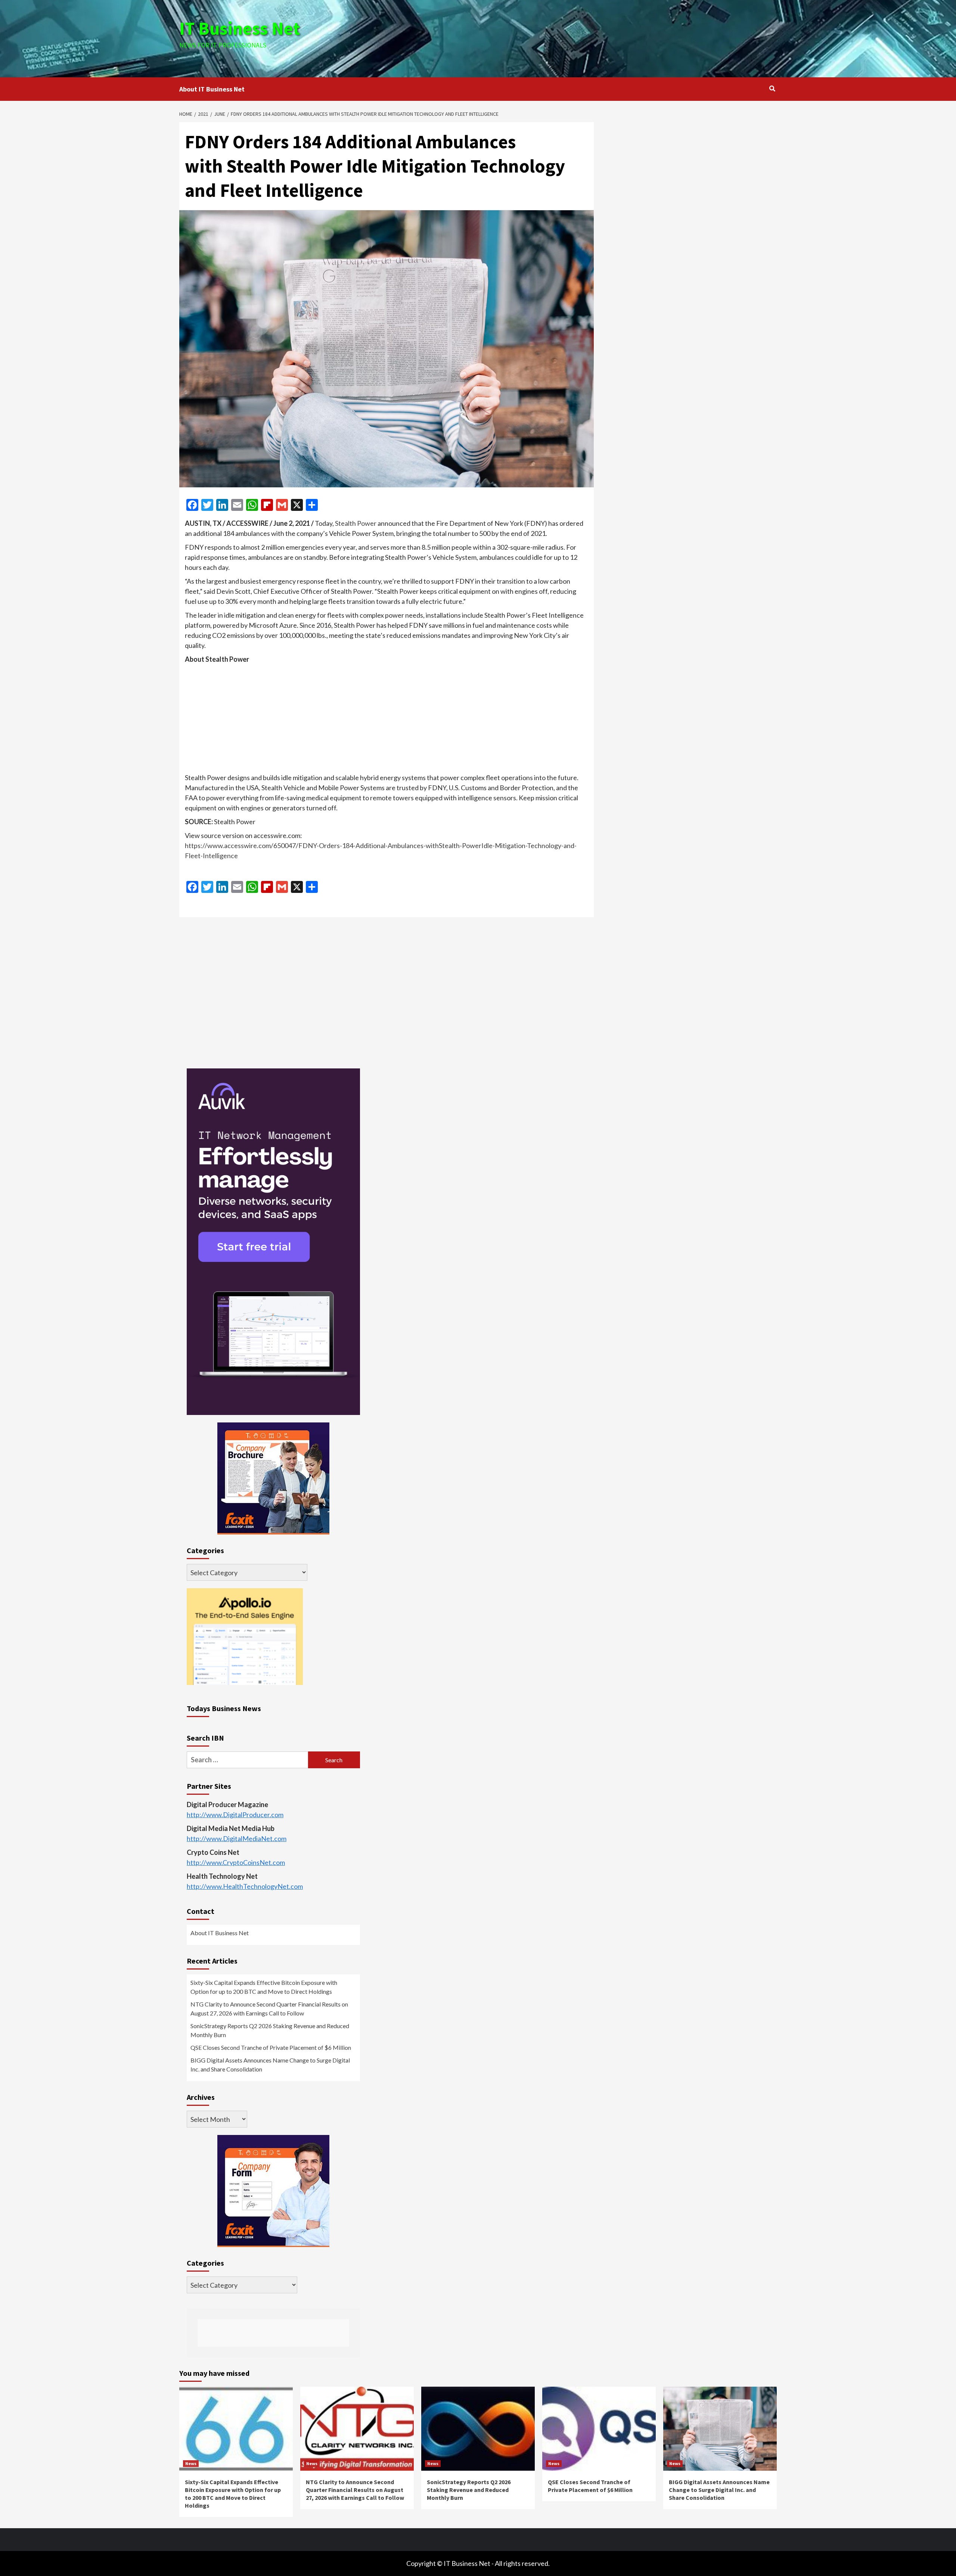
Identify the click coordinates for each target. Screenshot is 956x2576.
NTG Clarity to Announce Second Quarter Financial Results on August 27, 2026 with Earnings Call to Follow (269, 2009)
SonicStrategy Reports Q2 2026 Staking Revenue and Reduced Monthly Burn (270, 2030)
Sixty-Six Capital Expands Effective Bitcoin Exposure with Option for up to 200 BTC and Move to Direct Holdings (264, 1987)
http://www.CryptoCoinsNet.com (236, 1862)
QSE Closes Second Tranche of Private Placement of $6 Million (271, 2047)
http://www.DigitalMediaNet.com (237, 1838)
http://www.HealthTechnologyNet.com (245, 1886)
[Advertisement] (578, 37)
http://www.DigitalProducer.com (235, 1815)
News (191, 2463)
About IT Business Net (212, 89)
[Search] (772, 89)
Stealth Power (356, 523)
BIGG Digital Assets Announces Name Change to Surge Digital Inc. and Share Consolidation (270, 2065)
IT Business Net (240, 28)
